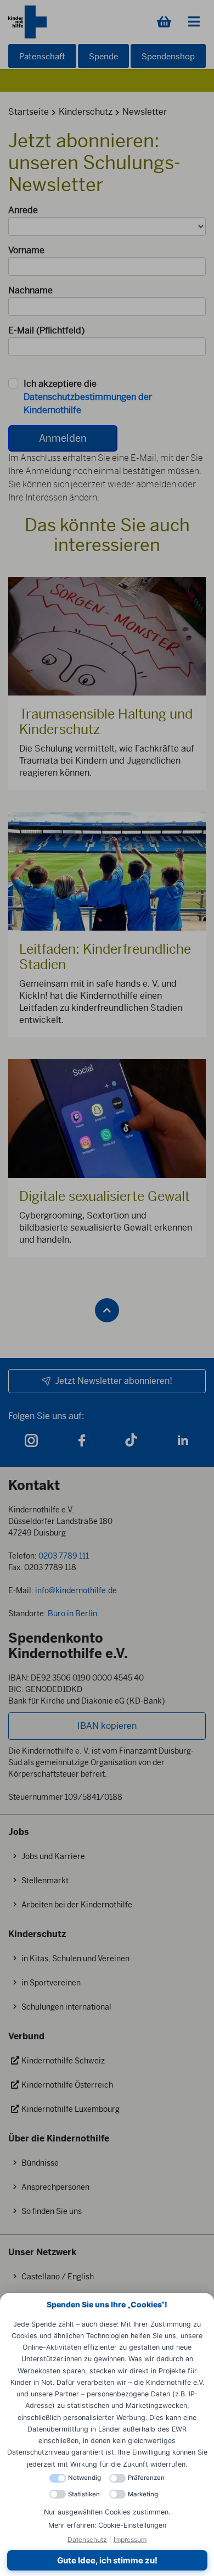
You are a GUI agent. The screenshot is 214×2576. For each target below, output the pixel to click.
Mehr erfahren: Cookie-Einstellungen (107, 2525)
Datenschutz (87, 2539)
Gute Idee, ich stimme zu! (107, 2560)
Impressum (130, 2539)
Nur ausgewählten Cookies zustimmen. (107, 2512)
